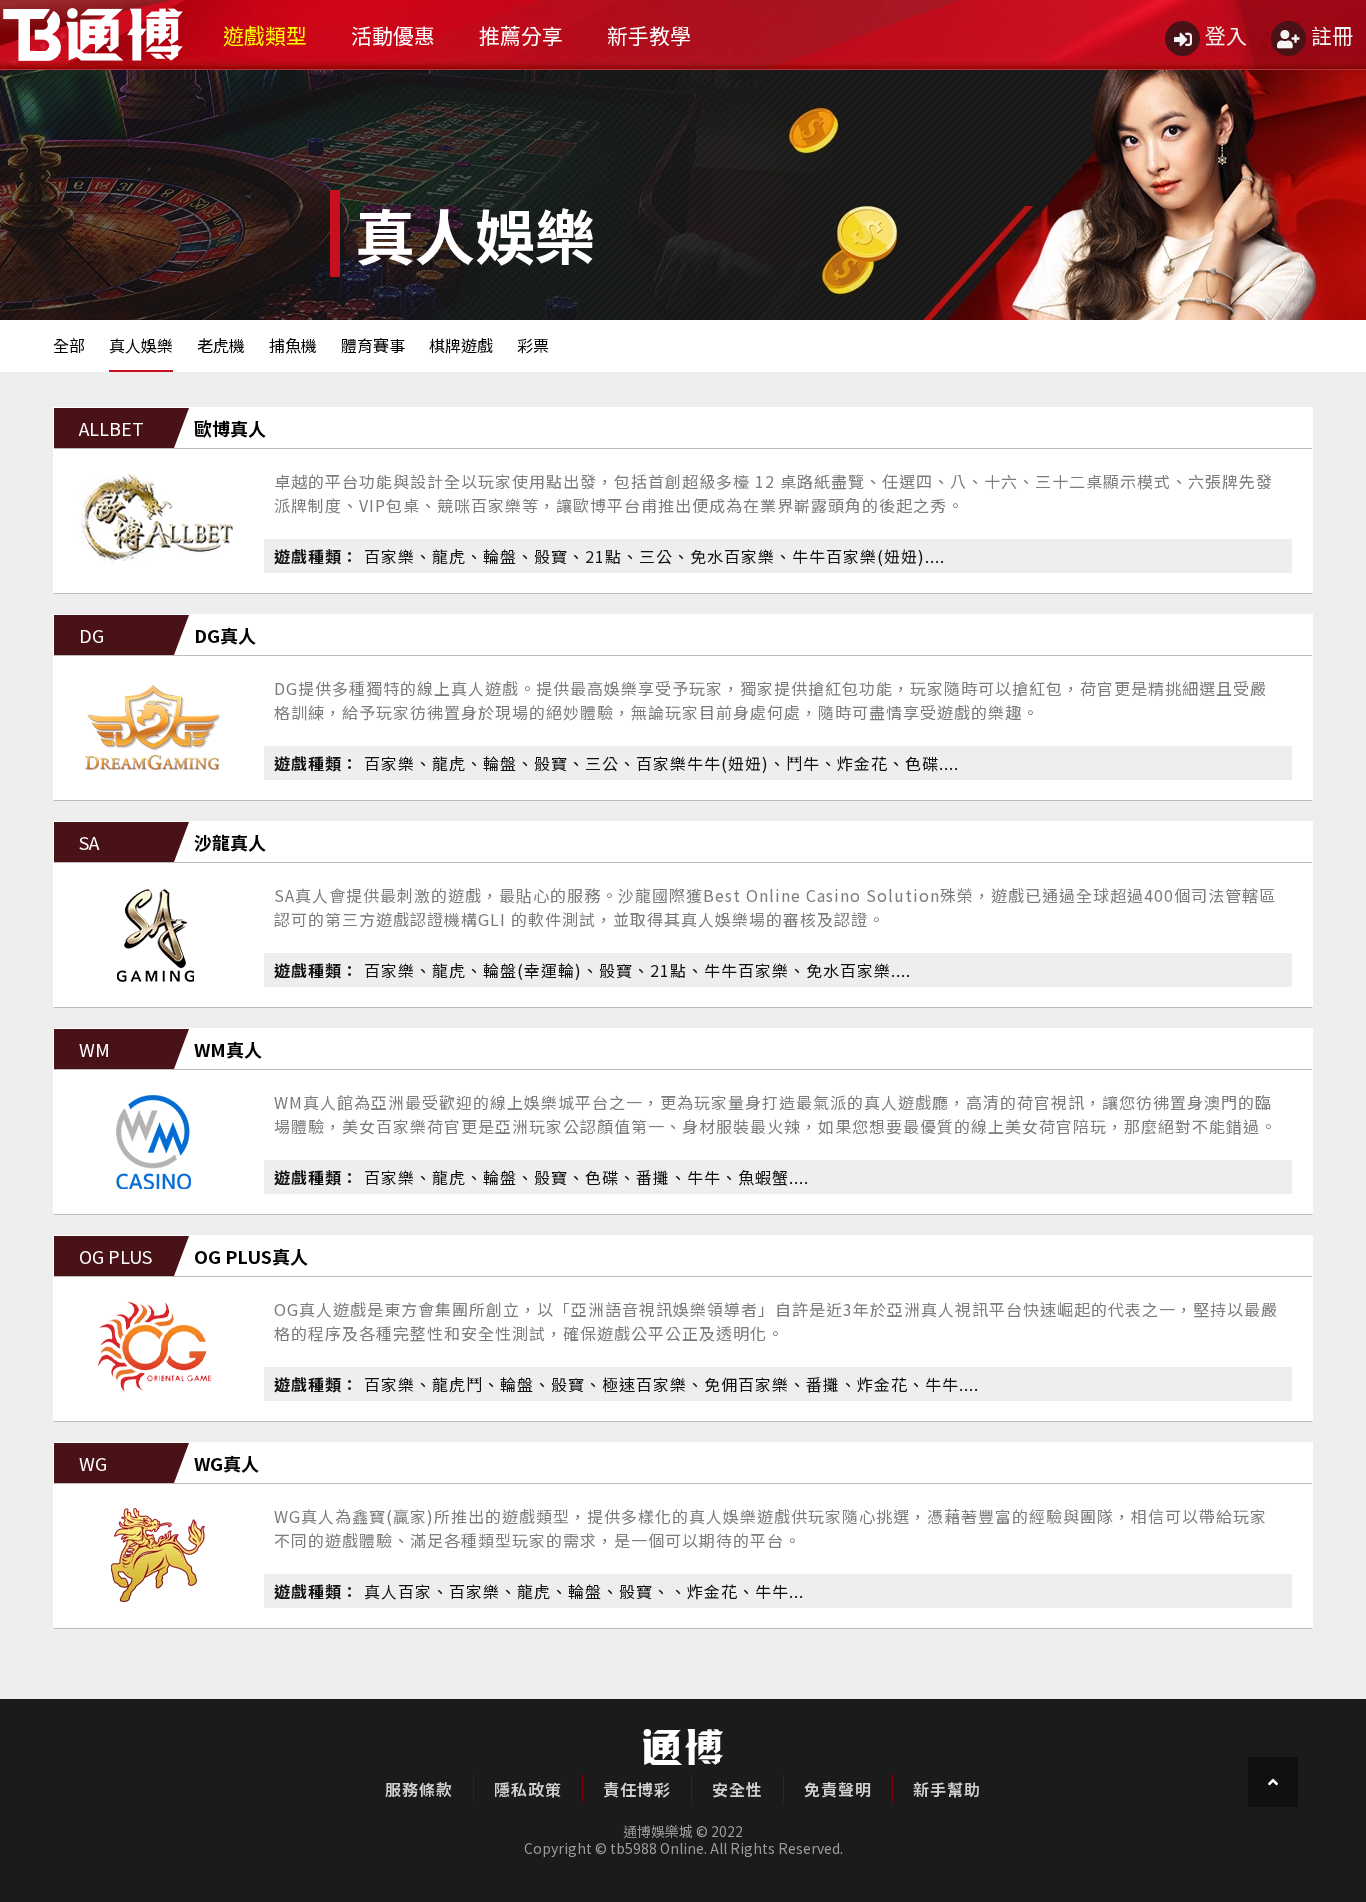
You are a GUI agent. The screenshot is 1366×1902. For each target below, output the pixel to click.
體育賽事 (373, 345)
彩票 (533, 345)
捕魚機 (293, 345)
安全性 (737, 1789)
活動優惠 (393, 35)
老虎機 (221, 345)
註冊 (1332, 35)
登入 (1226, 35)
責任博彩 (637, 1789)
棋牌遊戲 (461, 345)
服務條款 (419, 1789)
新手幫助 (947, 1789)
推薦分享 (521, 35)
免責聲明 (838, 1789)
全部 (69, 345)
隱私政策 (528, 1789)
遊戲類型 (265, 35)
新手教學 (649, 35)
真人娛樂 (141, 345)
